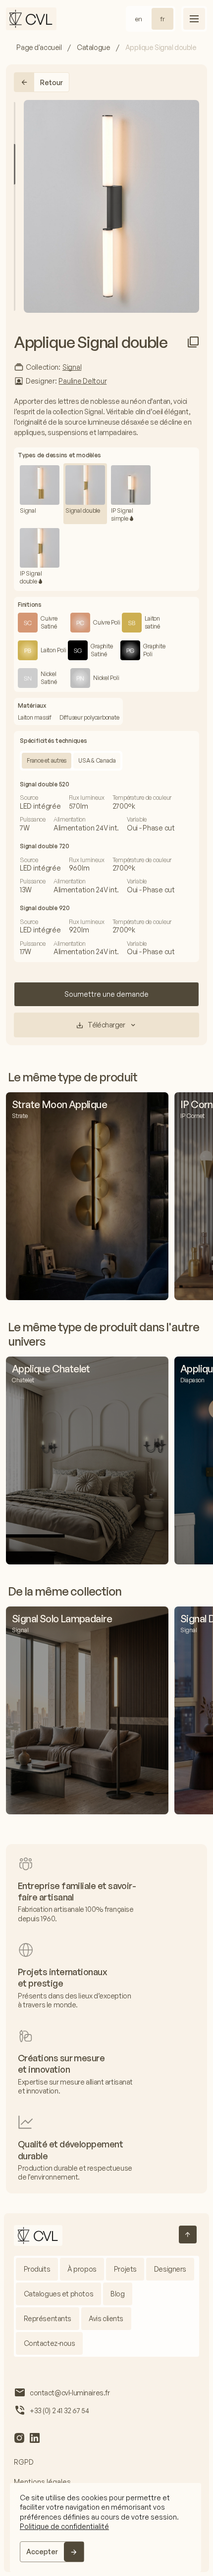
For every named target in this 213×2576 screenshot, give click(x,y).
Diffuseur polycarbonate (89, 717)
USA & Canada (97, 760)
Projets (125, 2269)
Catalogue (93, 47)
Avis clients (106, 2318)
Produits (37, 2269)
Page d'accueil (39, 47)
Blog (117, 2294)
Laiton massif (35, 717)
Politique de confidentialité (64, 2526)
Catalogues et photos (59, 2294)
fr (162, 19)
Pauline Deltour (82, 381)
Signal (72, 367)
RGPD (24, 2462)
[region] (106, 2527)
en (139, 19)
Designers (170, 2269)
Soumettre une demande (106, 994)
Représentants (48, 2318)
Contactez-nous (50, 2343)
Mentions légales (42, 2482)
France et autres (47, 760)
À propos (82, 2269)
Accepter (42, 2552)
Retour (52, 82)
